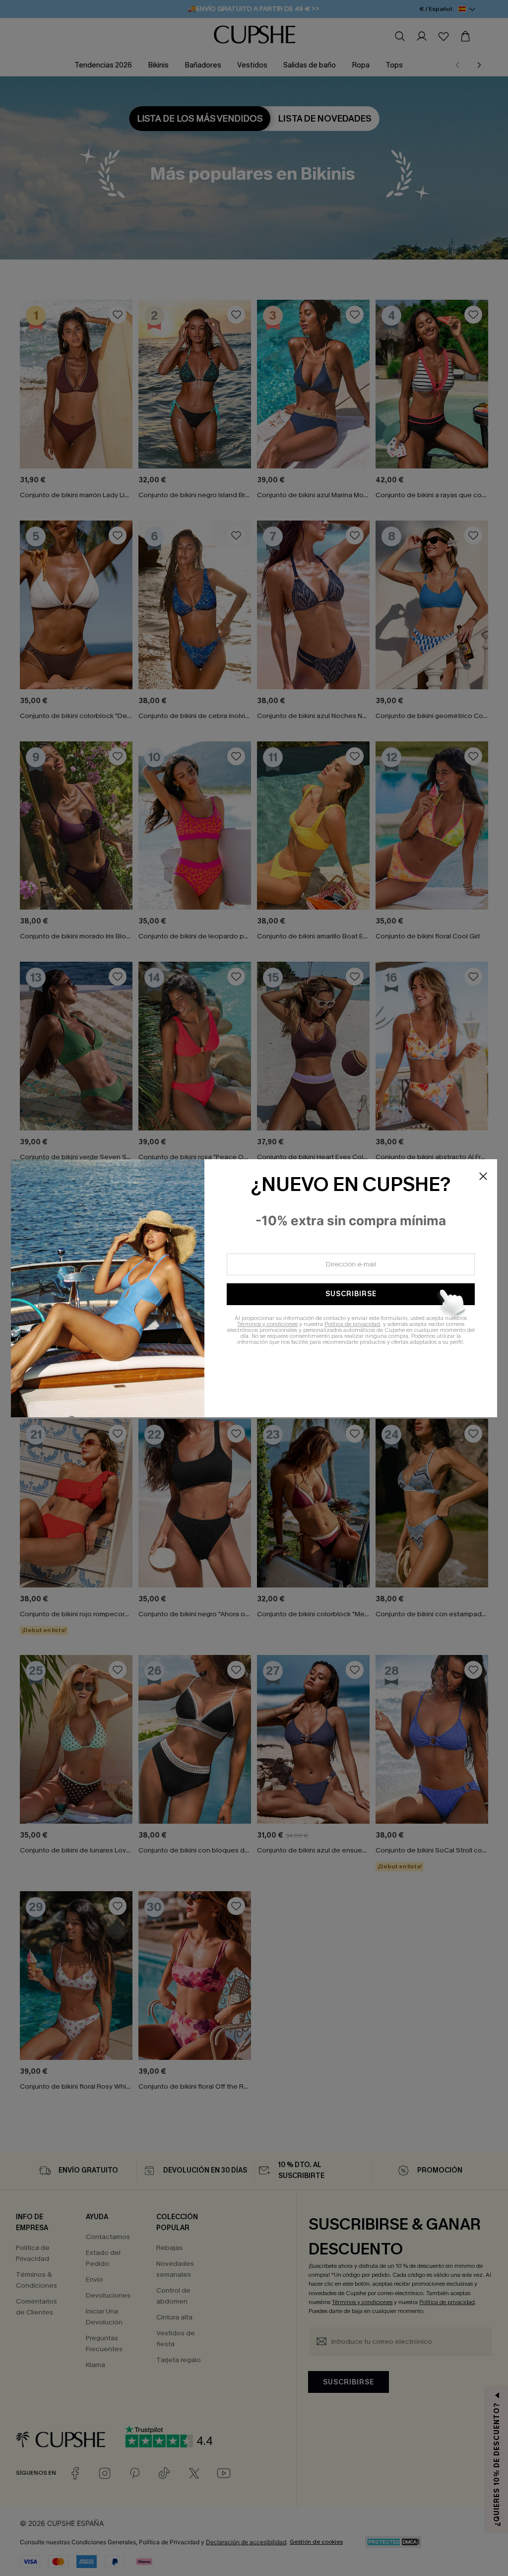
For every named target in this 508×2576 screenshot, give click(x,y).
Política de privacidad (352, 1324)
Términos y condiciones (267, 1324)
